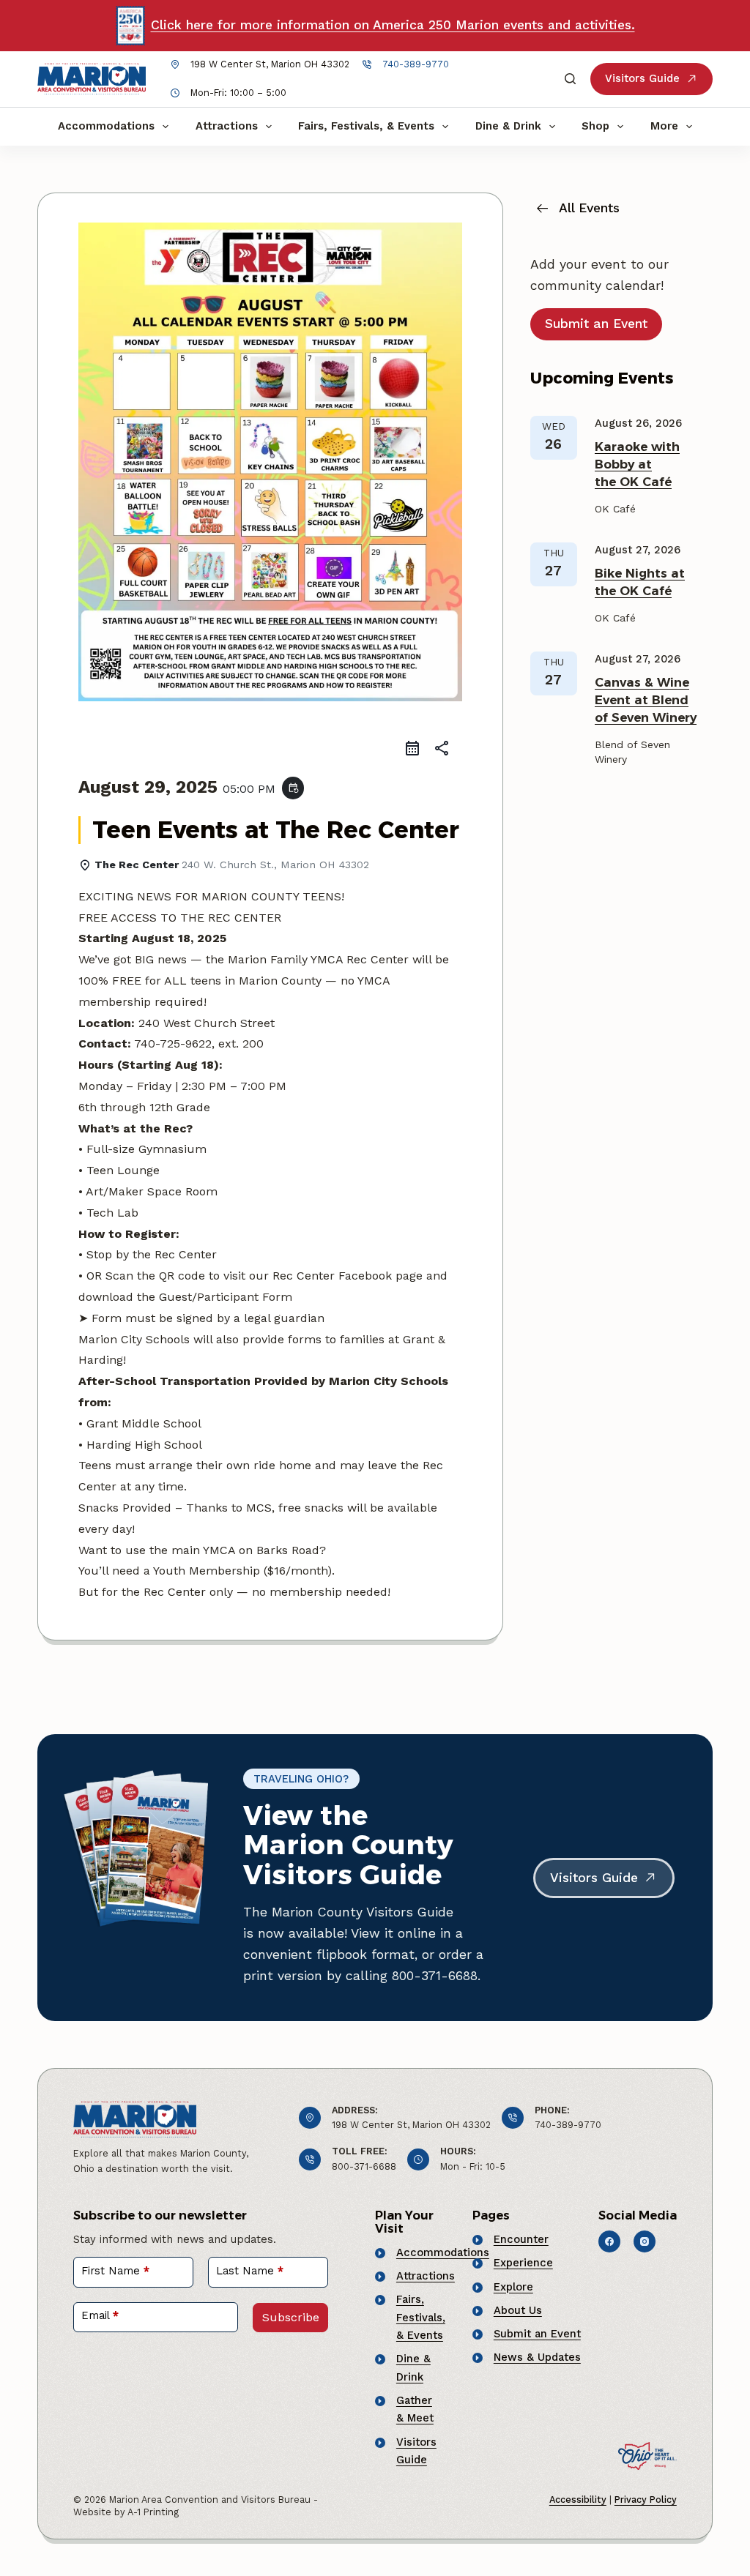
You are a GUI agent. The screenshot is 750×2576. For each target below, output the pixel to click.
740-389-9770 (416, 64)
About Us (518, 2310)
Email (100, 2315)
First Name (115, 2271)
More (664, 126)
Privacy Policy (646, 2500)
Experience (523, 2263)
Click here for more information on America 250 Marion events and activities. (393, 25)
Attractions (227, 126)
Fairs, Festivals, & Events (366, 126)
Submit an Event (537, 2334)
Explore (513, 2287)
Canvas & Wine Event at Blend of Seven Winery (646, 700)
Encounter (521, 2239)
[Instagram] (645, 2241)
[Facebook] (609, 2241)
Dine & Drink (508, 126)
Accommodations (106, 126)
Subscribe (291, 2317)
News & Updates (537, 2357)
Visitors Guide (642, 78)
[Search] (570, 79)
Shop (595, 126)
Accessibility (578, 2500)
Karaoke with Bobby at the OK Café (637, 464)
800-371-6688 (364, 2166)
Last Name (250, 2271)
